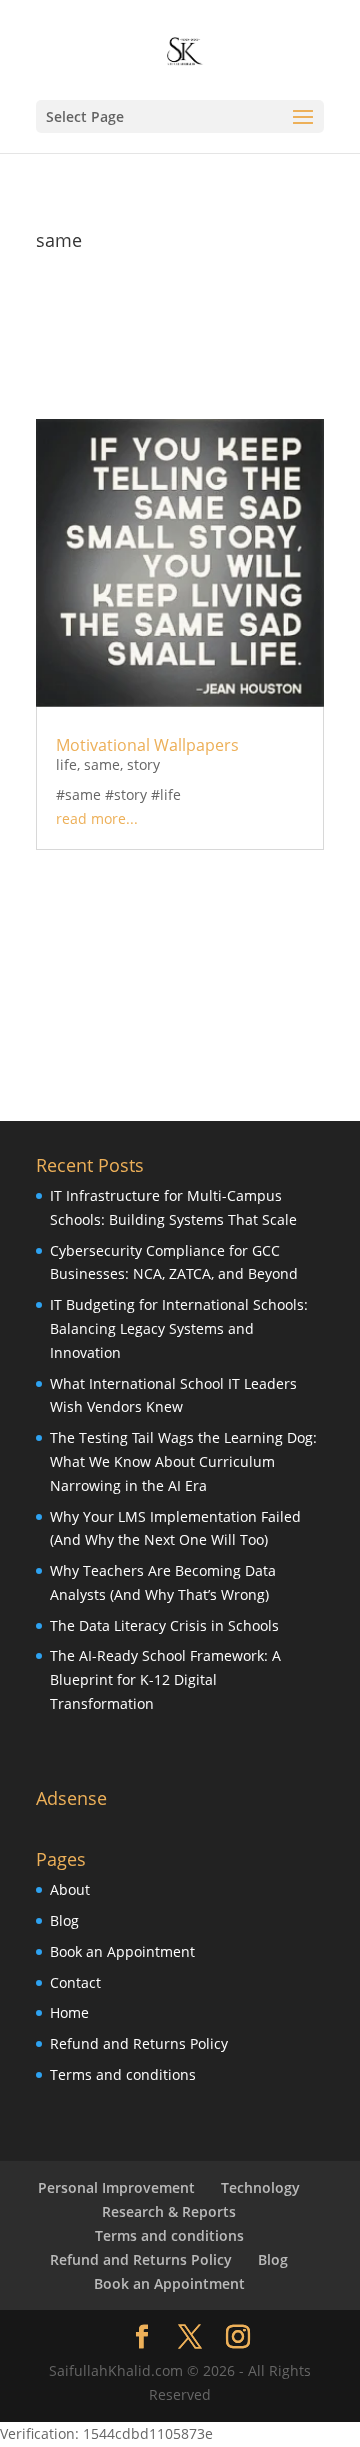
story (143, 764)
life (66, 764)
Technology (260, 2187)
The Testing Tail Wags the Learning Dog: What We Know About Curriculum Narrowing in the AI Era (183, 1461)
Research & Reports (169, 2211)
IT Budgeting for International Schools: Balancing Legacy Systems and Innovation (179, 1328)
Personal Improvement (116, 2187)
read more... (97, 818)
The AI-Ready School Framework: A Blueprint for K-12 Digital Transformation (165, 1679)
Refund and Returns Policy (139, 2043)
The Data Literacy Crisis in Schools (164, 1625)
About (70, 1889)
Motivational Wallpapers (147, 745)
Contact (75, 1982)
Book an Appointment (122, 1951)
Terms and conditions (123, 2074)
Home (69, 2012)
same (102, 764)
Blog (64, 1920)
